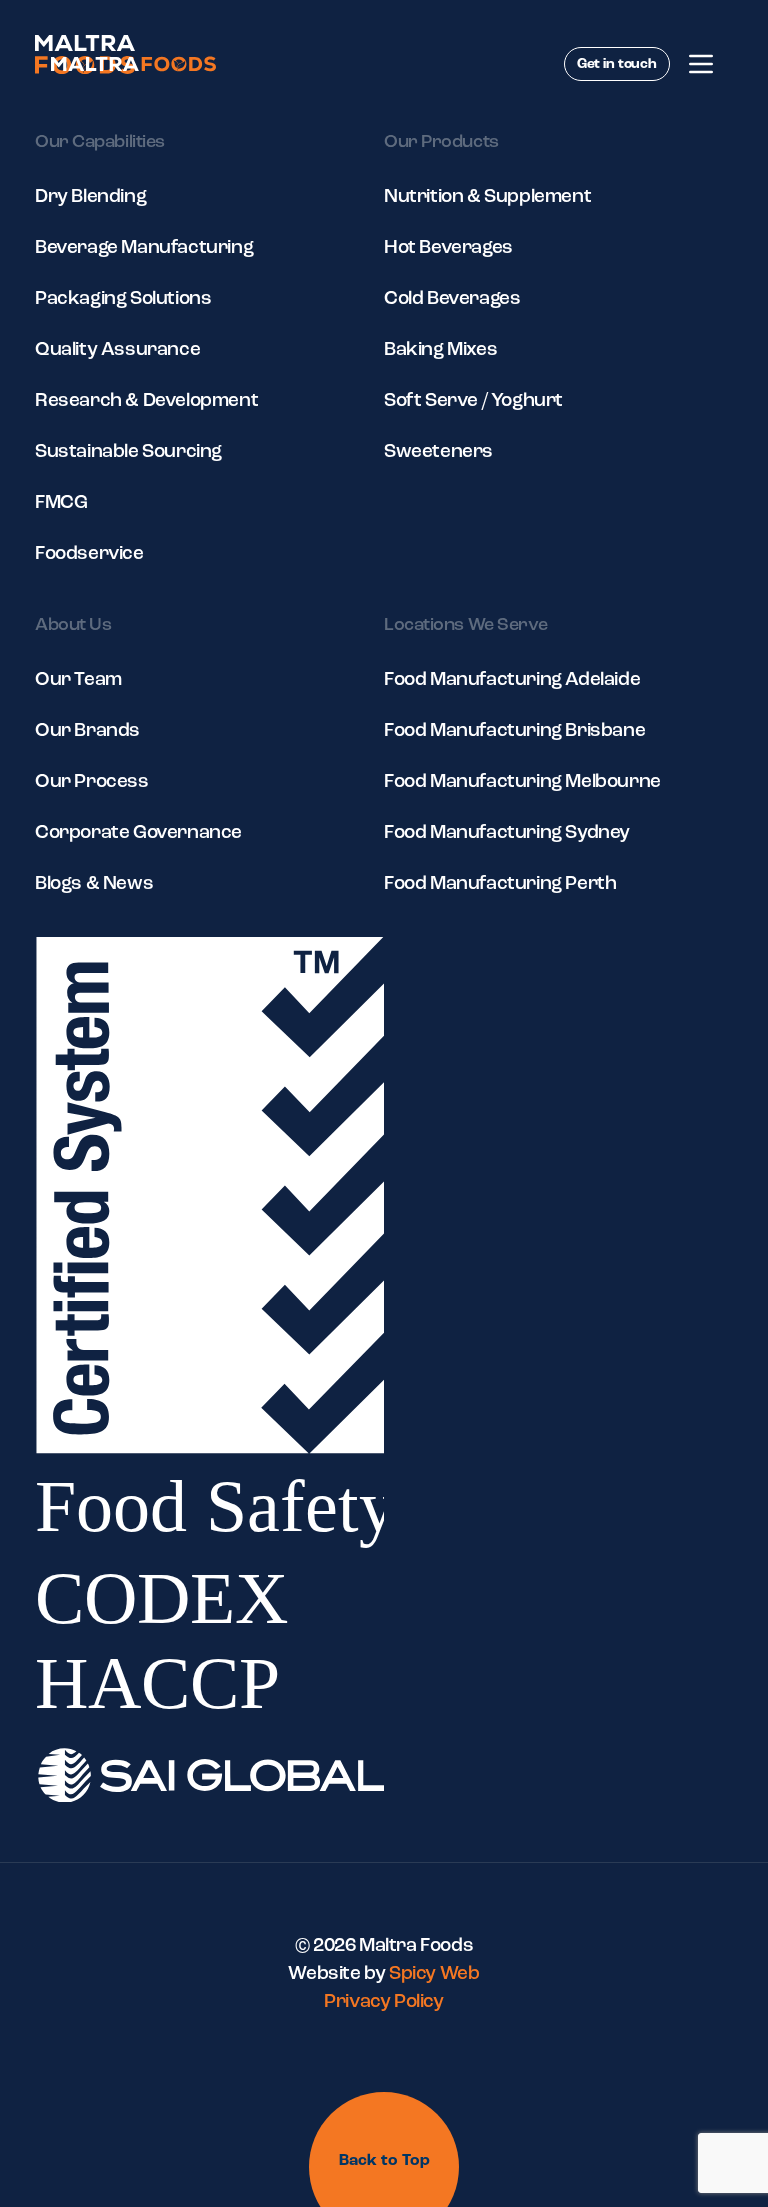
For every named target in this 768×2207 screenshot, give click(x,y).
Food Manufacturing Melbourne (522, 782)
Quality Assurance (117, 350)
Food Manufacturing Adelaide (512, 680)
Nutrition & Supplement (487, 197)
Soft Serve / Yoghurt (473, 401)
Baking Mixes (440, 350)
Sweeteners (438, 452)
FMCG (61, 503)
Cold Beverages (452, 299)
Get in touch (617, 64)
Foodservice (89, 554)
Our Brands (87, 731)
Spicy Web (434, 1974)
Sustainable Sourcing (128, 452)
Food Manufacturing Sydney (507, 833)
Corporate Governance (138, 833)
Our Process (92, 782)
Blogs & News (94, 884)
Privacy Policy (383, 2002)
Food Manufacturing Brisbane (514, 731)
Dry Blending (90, 197)
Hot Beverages (448, 248)
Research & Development (146, 401)
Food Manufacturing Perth (500, 884)
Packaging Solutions (123, 299)
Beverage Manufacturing (144, 248)
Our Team (78, 680)
